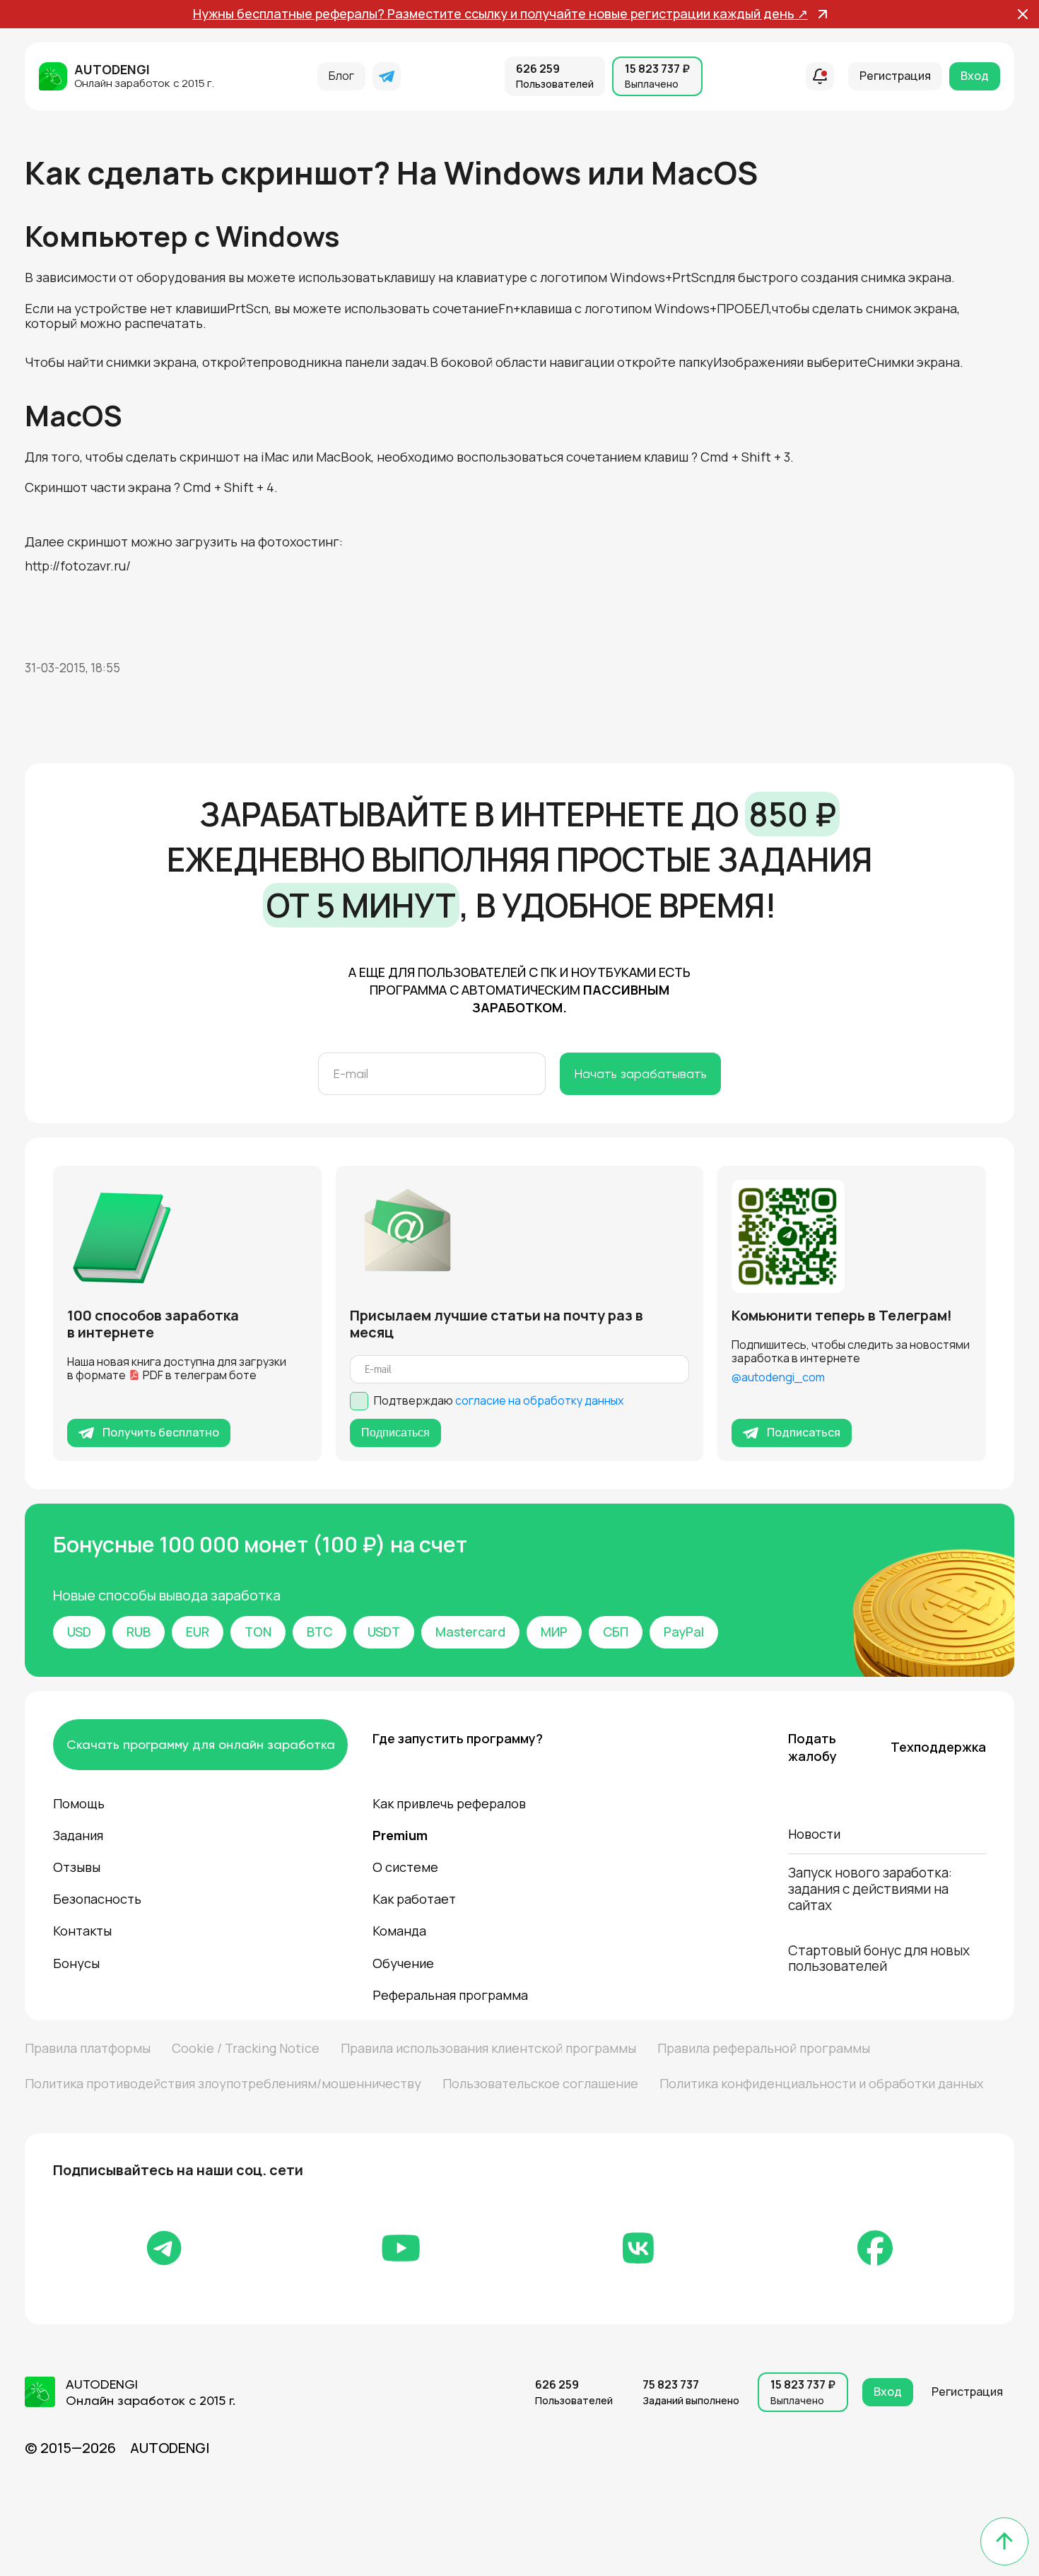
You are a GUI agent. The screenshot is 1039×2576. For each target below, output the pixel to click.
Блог (341, 76)
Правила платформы (88, 2048)
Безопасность (97, 1899)
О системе (405, 1867)
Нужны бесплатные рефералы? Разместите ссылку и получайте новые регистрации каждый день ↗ (500, 14)
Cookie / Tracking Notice (246, 2048)
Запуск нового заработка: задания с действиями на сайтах (870, 1889)
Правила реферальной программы (764, 2048)
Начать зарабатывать (640, 1073)
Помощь (79, 1803)
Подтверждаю (499, 1401)
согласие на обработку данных (539, 1400)
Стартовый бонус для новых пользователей (879, 1959)
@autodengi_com (778, 1377)
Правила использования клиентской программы (488, 2048)
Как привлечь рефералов (449, 1803)
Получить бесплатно (161, 1432)
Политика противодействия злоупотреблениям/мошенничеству (223, 2083)
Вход (975, 76)
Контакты (82, 1931)
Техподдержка (938, 1747)
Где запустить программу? (455, 1738)
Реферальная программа (450, 1995)
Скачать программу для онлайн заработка (201, 1744)
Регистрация (895, 76)
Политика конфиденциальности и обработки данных (821, 2083)
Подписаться (395, 1433)
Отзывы (77, 1867)
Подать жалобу (812, 1747)
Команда (399, 1931)
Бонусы (76, 1963)
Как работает (414, 1899)
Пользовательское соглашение (540, 2083)
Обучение (403, 1963)
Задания (78, 1835)
